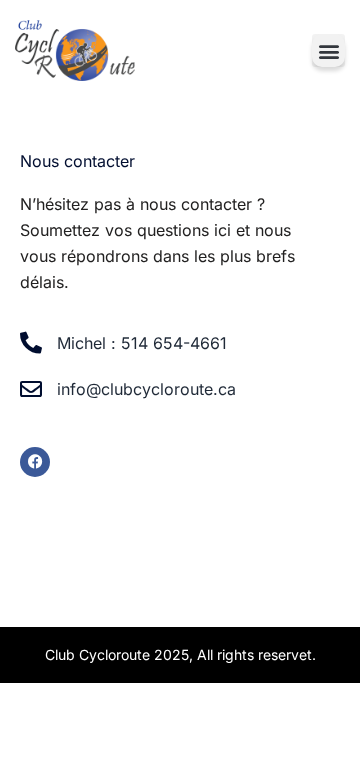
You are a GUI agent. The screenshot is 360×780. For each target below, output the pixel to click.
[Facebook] (35, 462)
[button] (328, 50)
